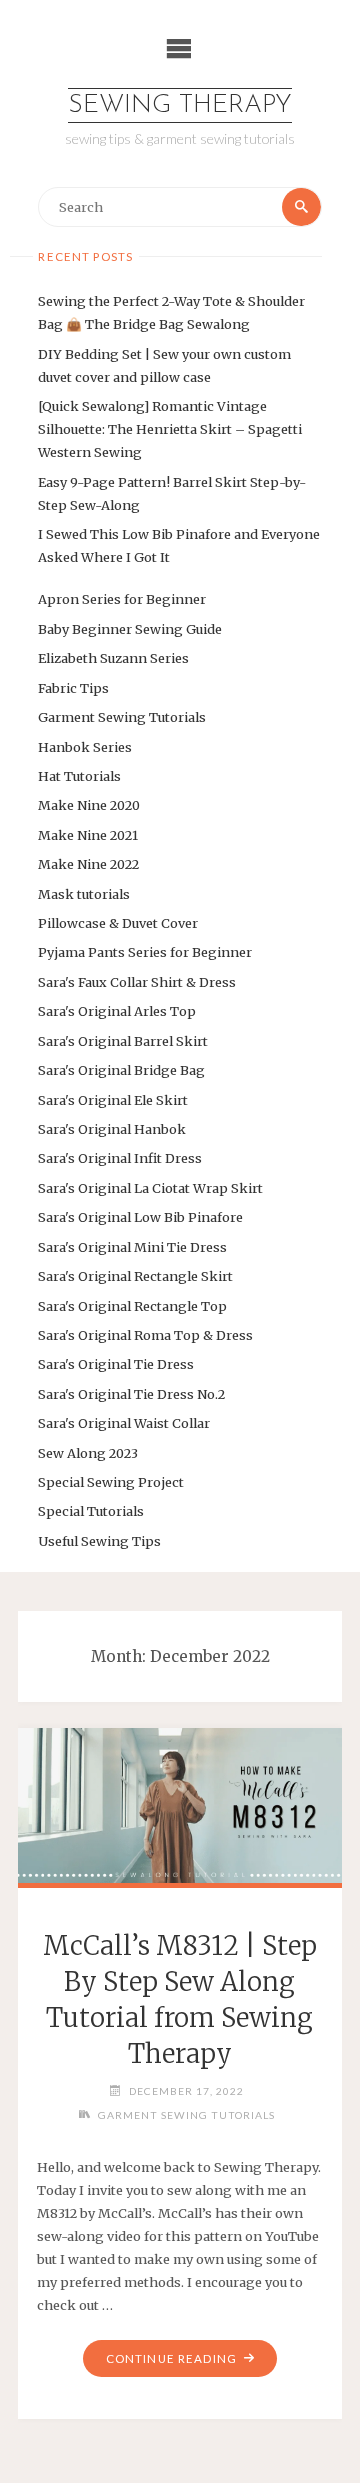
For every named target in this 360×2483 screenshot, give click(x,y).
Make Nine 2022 (88, 864)
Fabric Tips (73, 688)
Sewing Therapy (180, 105)
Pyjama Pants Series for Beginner (145, 952)
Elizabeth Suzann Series (113, 658)
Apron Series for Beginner (122, 599)
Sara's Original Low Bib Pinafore (140, 1217)
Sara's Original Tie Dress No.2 (131, 1394)
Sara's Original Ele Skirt (113, 1100)
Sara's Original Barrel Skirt (123, 1041)
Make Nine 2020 (89, 805)
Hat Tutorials (79, 776)
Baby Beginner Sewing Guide (130, 629)
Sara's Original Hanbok (112, 1129)
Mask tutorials (84, 894)
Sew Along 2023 (88, 1453)
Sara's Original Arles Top (117, 1011)
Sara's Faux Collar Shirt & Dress (137, 982)
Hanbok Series (85, 747)
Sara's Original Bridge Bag (121, 1070)
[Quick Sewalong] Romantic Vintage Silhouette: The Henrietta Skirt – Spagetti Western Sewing (170, 429)
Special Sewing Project (111, 1482)
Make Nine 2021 (88, 835)
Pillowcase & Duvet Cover (118, 923)
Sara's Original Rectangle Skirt (135, 1276)
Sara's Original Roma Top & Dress (145, 1335)
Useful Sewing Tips (99, 1541)
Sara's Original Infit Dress (120, 1158)
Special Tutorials (91, 1511)
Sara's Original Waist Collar (124, 1423)
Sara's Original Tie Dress (116, 1364)
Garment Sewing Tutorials (122, 717)
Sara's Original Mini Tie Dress (132, 1247)
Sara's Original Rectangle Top (132, 1306)
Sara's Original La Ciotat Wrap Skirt (150, 1188)
